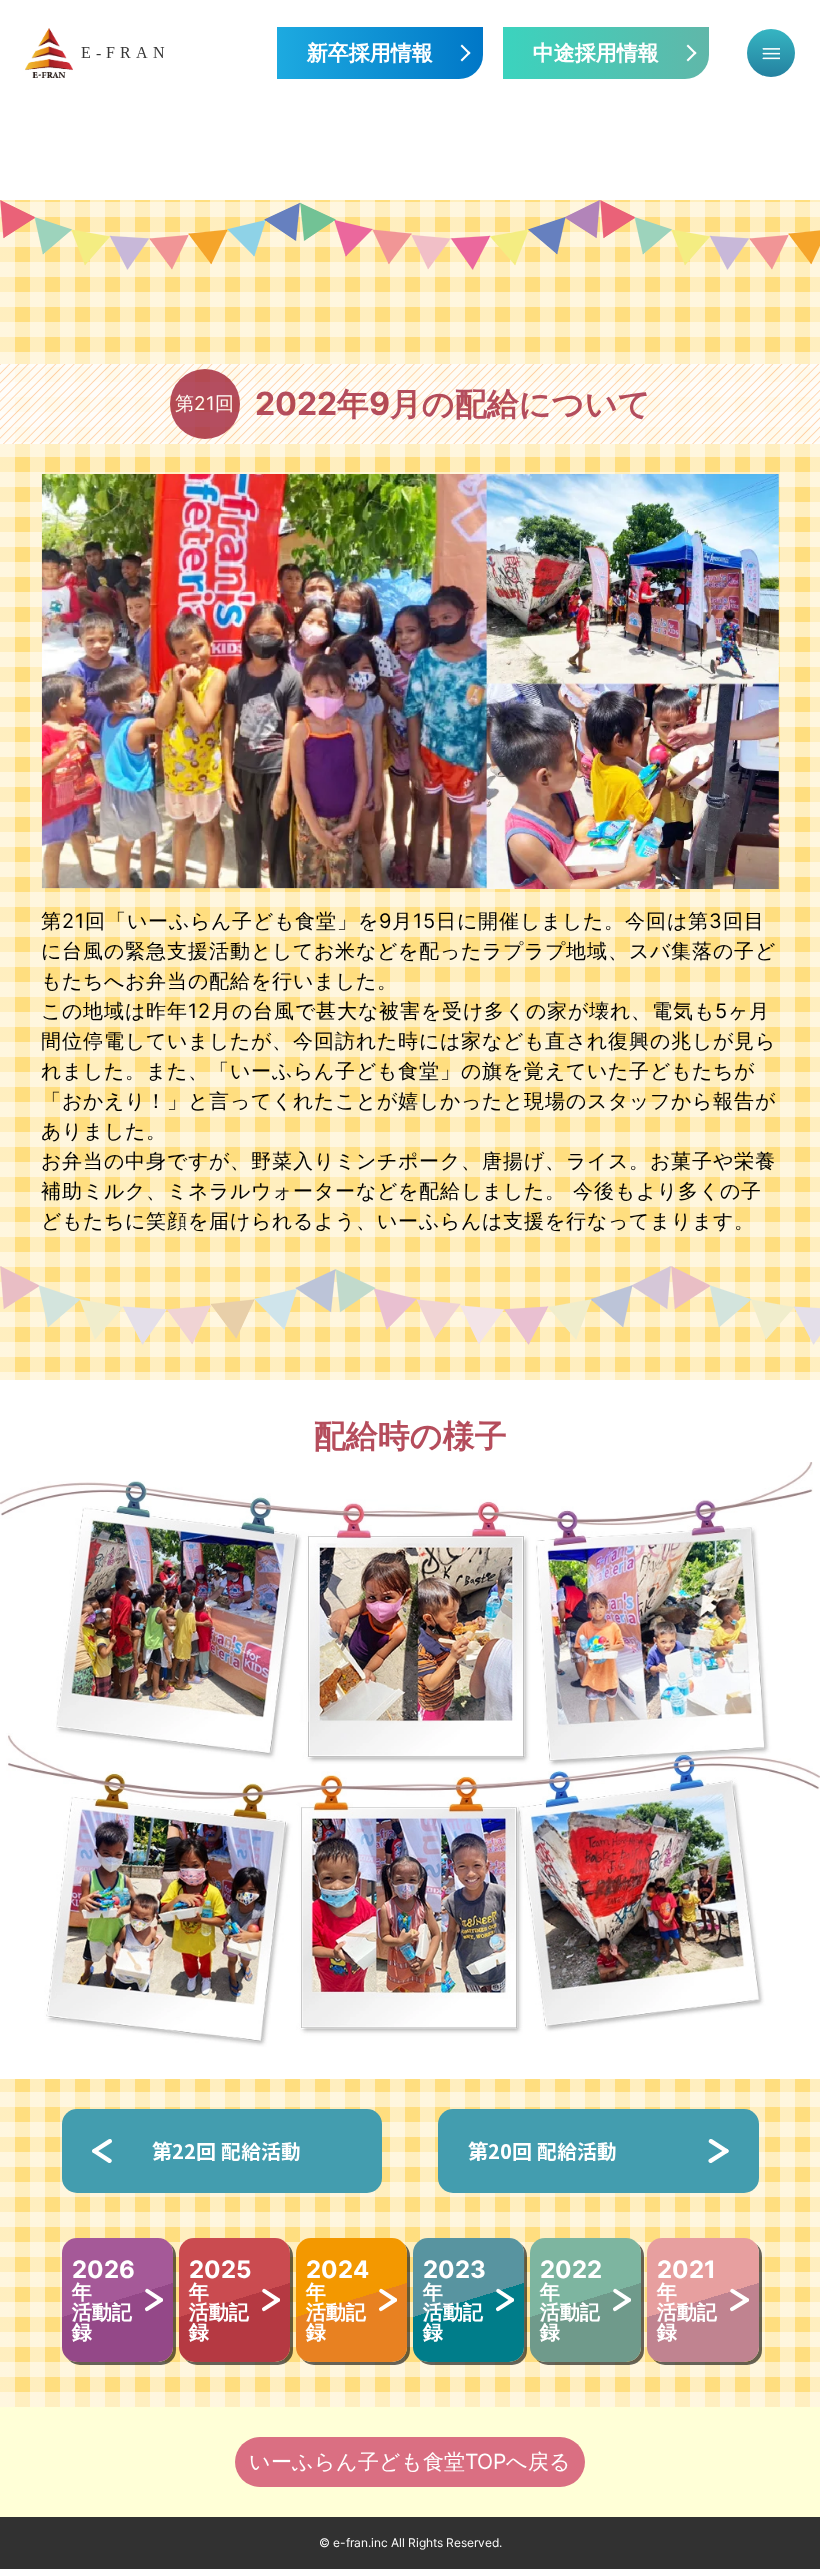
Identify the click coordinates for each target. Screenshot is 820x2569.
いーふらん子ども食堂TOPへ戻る (410, 2461)
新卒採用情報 (370, 53)
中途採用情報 (596, 53)
